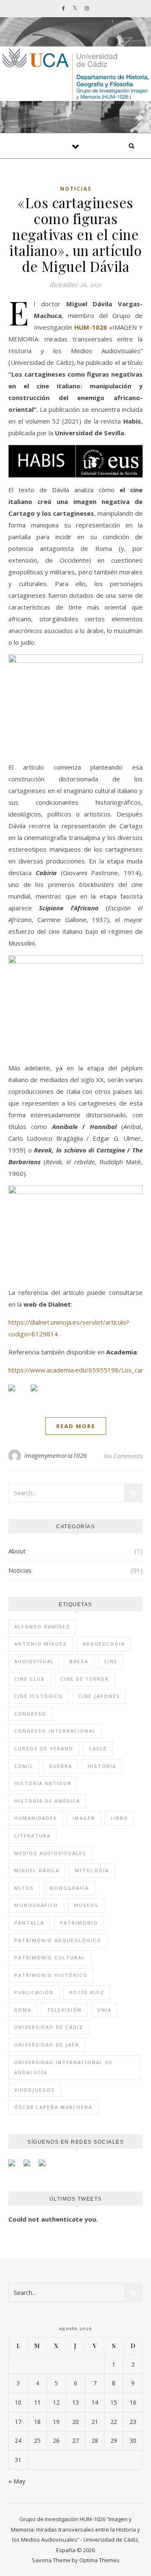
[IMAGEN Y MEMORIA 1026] (75, 74)
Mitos (24, 1888)
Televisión (64, 2010)
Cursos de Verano (44, 1748)
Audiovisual (34, 1661)
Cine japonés (99, 1696)
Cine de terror (85, 1679)
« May (17, 2481)
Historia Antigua (43, 1783)
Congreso (30, 1714)
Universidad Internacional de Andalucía (64, 2067)
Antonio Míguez (41, 1644)
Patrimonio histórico (51, 1975)
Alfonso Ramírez (42, 1626)
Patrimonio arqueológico (58, 1940)
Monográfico (36, 1905)
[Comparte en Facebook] (18, 1395)
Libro (120, 1818)
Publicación (34, 1992)
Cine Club (30, 1679)
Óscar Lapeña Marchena (53, 2107)
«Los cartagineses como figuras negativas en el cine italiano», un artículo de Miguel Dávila (75, 234)
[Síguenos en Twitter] (30, 2166)
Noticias (76, 189)
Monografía (69, 1888)
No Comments (123, 1456)
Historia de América (47, 1801)
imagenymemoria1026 (56, 1456)
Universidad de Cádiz (49, 2027)
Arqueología (104, 1644)
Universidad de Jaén (47, 2045)
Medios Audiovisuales (50, 1853)
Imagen (84, 1818)
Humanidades (36, 1818)
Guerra (61, 1766)
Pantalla (29, 1923)
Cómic (24, 1766)
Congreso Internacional (55, 1731)
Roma (23, 2010)
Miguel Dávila (37, 1870)
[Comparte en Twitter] (41, 1395)
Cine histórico (39, 1696)
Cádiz (98, 1748)
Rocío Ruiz (87, 1992)
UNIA (104, 2010)
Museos (86, 1905)
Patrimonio (79, 1923)
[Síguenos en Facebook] (15, 2166)
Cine (111, 1661)
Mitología (92, 1870)
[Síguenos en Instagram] (45, 2166)
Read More (76, 1426)
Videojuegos (35, 2090)
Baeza (79, 1661)
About (17, 1551)
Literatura (33, 1836)
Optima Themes (99, 2560)
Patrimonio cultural (50, 1957)
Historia (102, 1766)
